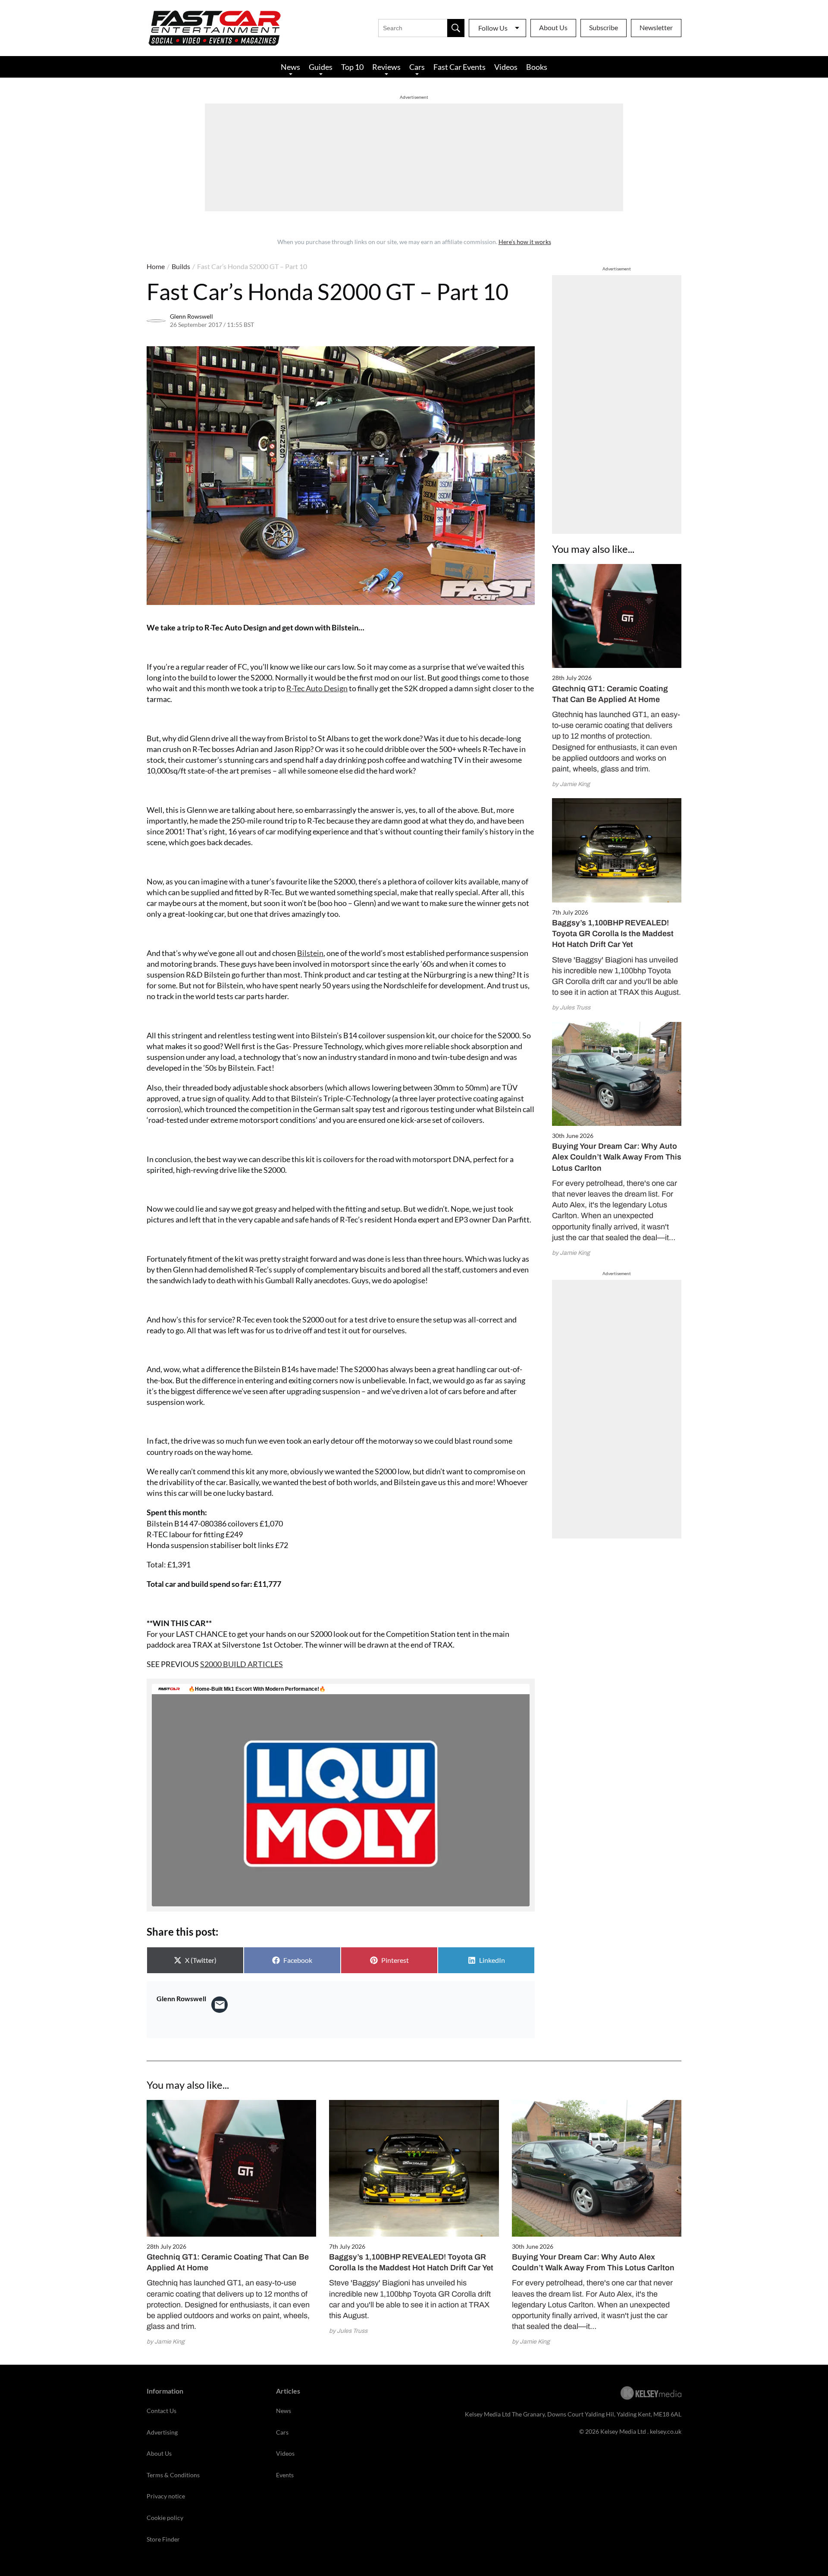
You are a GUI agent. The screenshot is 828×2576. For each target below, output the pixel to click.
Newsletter (656, 27)
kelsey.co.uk (666, 2431)
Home (156, 266)
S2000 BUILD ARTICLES (241, 1664)
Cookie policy (165, 2518)
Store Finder (163, 2539)
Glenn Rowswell (191, 316)
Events (285, 2475)
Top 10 (352, 67)
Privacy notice (166, 2496)
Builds (181, 266)
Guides (321, 67)
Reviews (386, 67)
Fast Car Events (459, 67)
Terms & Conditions (173, 2475)
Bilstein (310, 953)
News (290, 67)
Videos (506, 67)
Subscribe (604, 27)
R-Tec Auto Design (317, 688)
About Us (553, 27)
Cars (417, 67)
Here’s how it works (525, 242)
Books (537, 67)
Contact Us (162, 2411)
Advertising (162, 2432)
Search (456, 28)
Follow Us (493, 28)
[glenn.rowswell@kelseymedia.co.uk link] (220, 2005)
